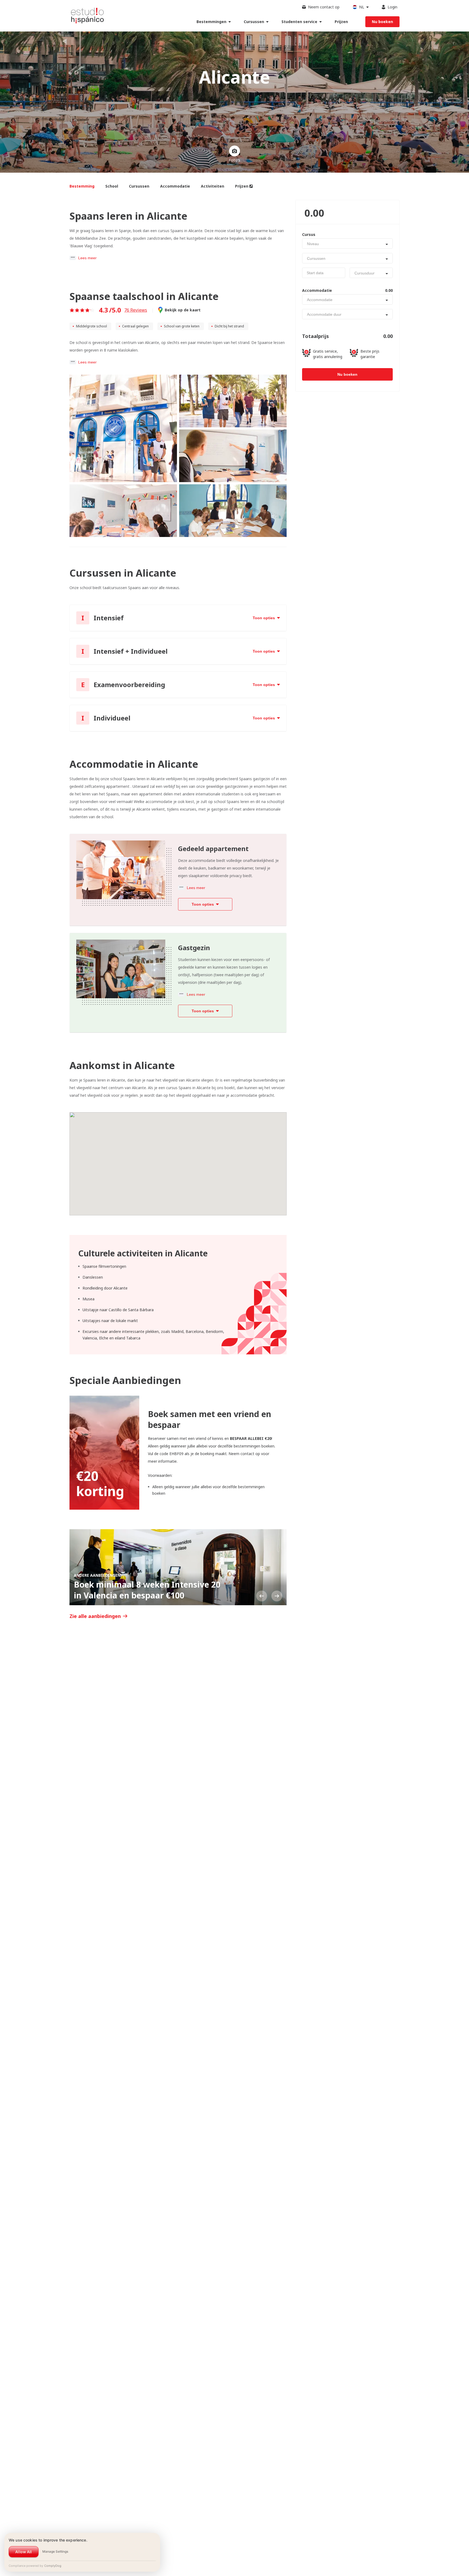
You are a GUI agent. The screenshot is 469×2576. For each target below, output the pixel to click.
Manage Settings (55, 2551)
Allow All (23, 2552)
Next (277, 1596)
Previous (262, 1596)
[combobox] (347, 244)
